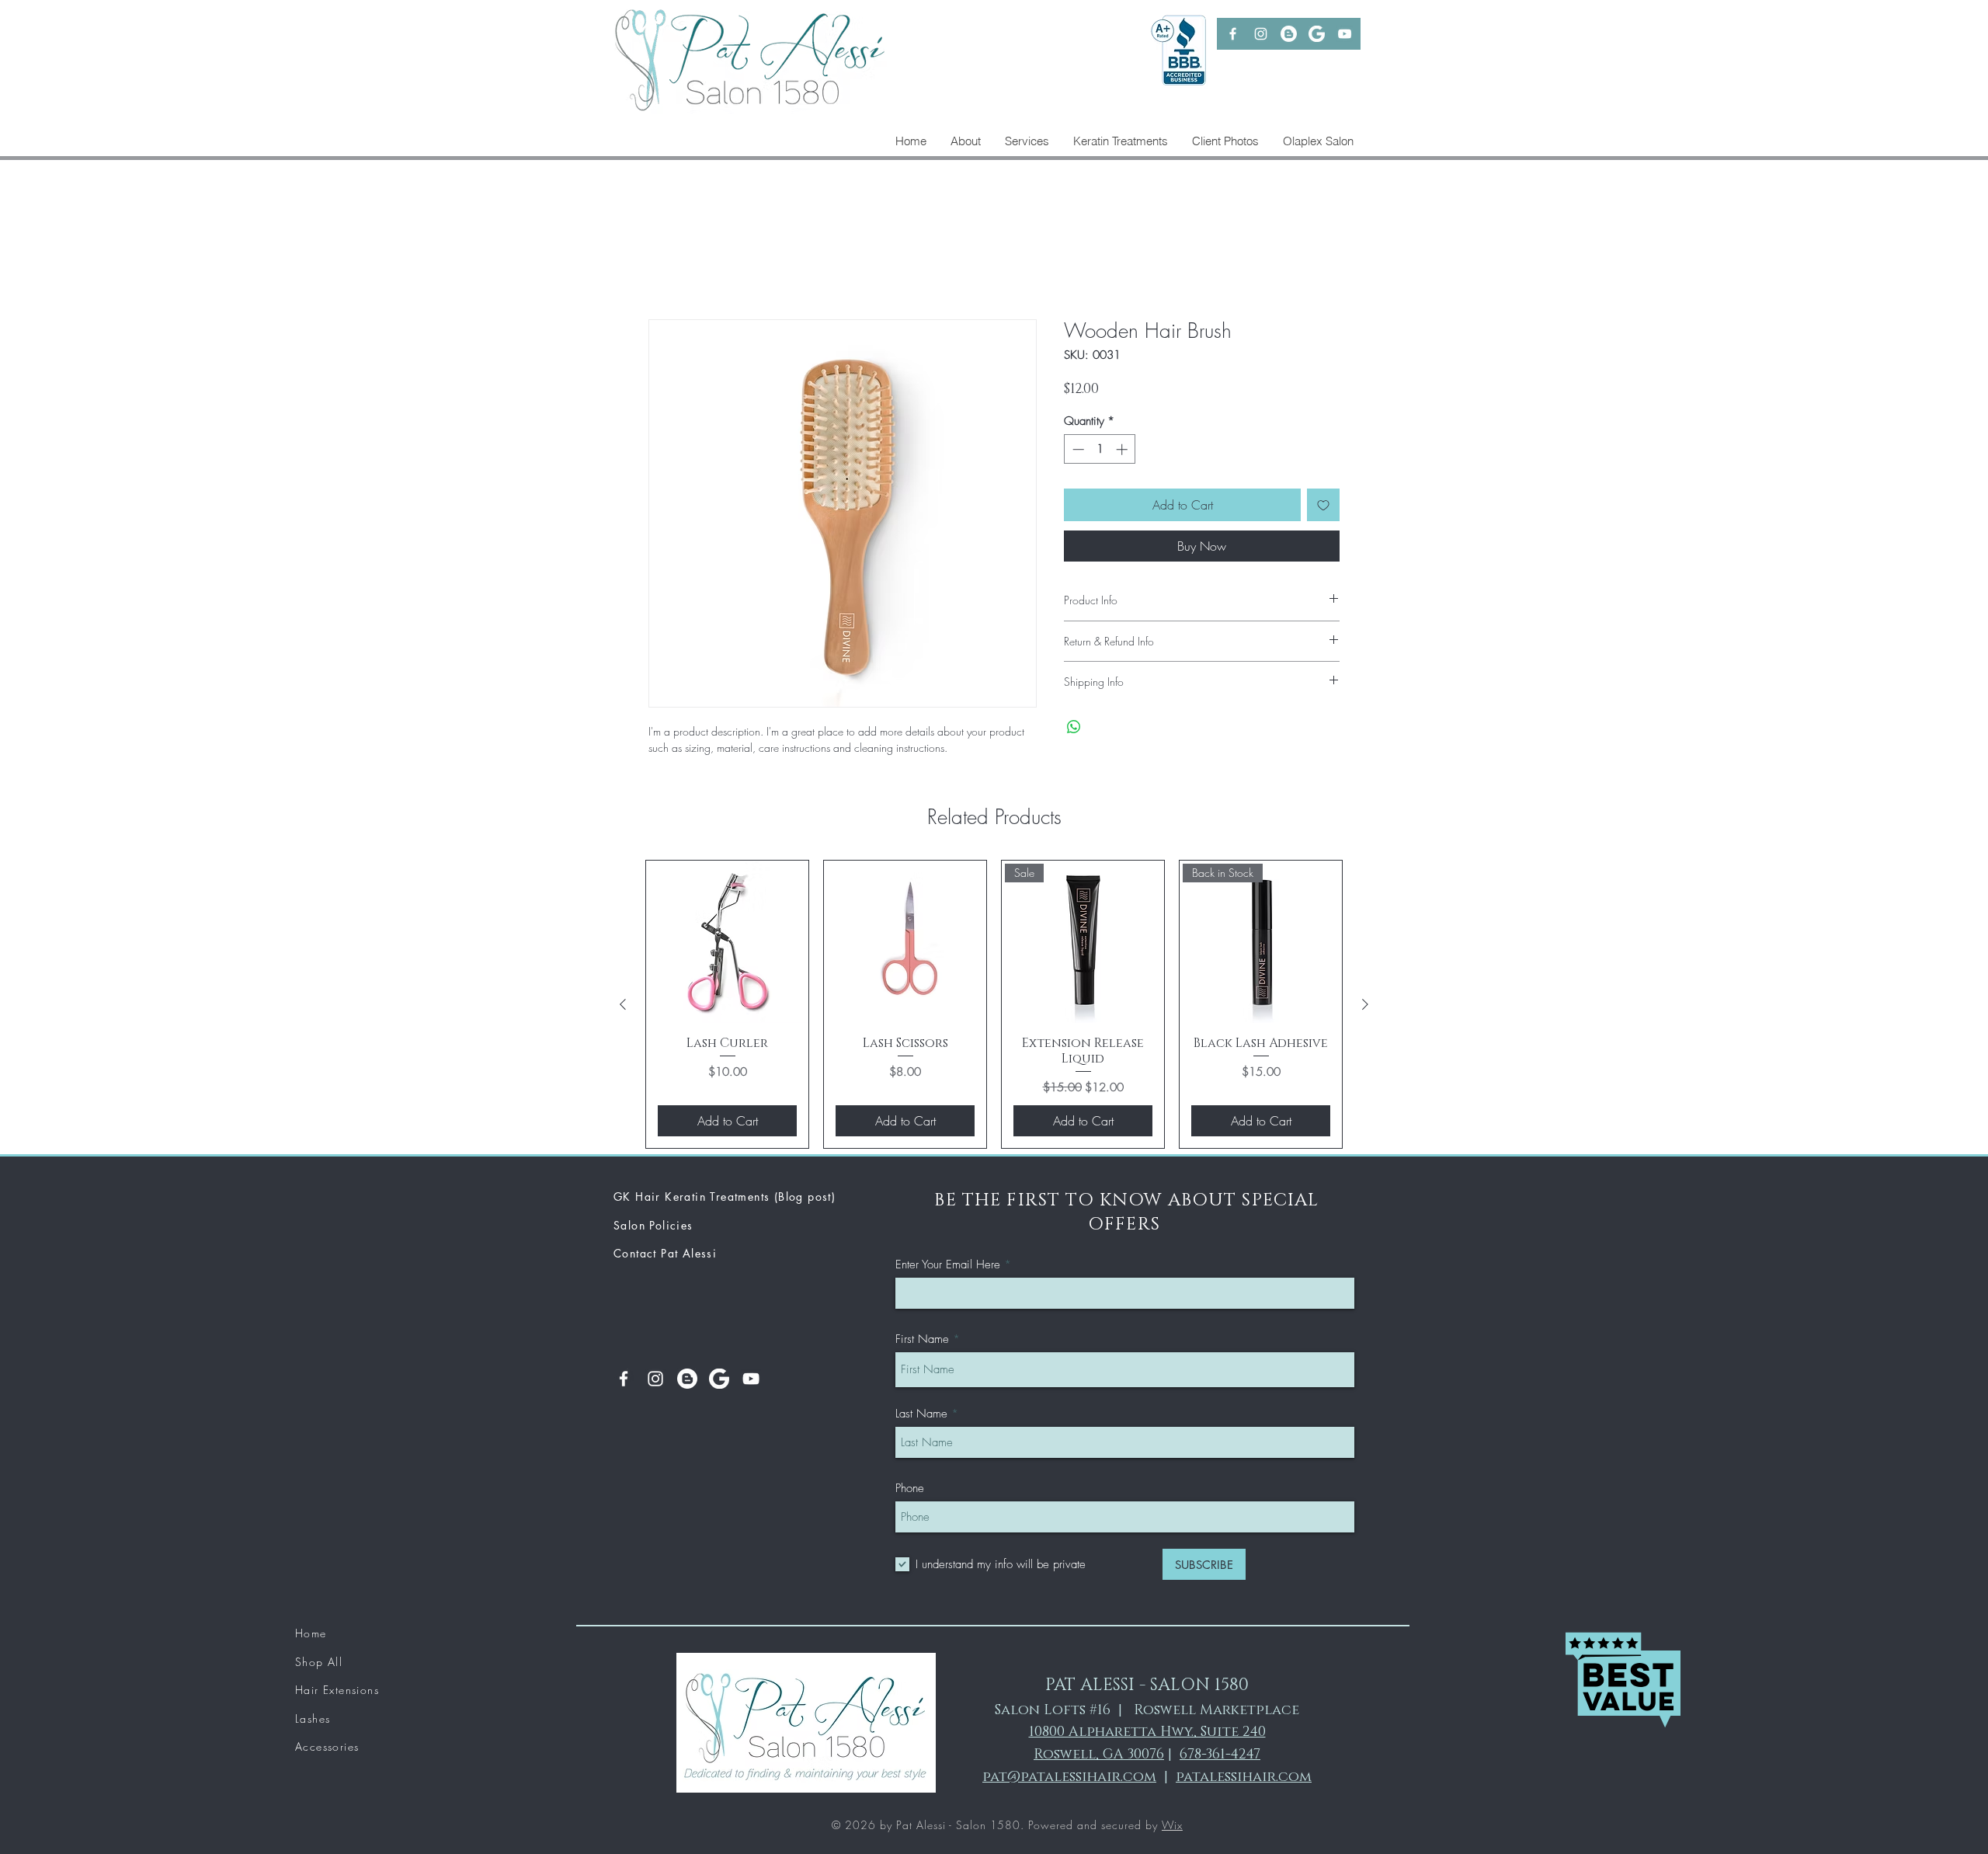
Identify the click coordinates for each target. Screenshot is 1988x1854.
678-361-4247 (1220, 1758)
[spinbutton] (1100, 452)
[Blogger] (1289, 34)
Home (664, 266)
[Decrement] (1077, 452)
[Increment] (1123, 452)
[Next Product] (1365, 1007)
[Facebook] (1233, 34)
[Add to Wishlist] (1323, 508)
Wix (1172, 1827)
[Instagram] (1261, 34)
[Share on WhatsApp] (1074, 729)
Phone (910, 1492)
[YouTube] (1345, 34)
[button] (1120, 141)
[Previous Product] (623, 1007)
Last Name (921, 1417)
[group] (994, 1007)
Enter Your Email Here (948, 1268)
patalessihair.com (1244, 1779)
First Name (922, 1343)
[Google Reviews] (1317, 34)
